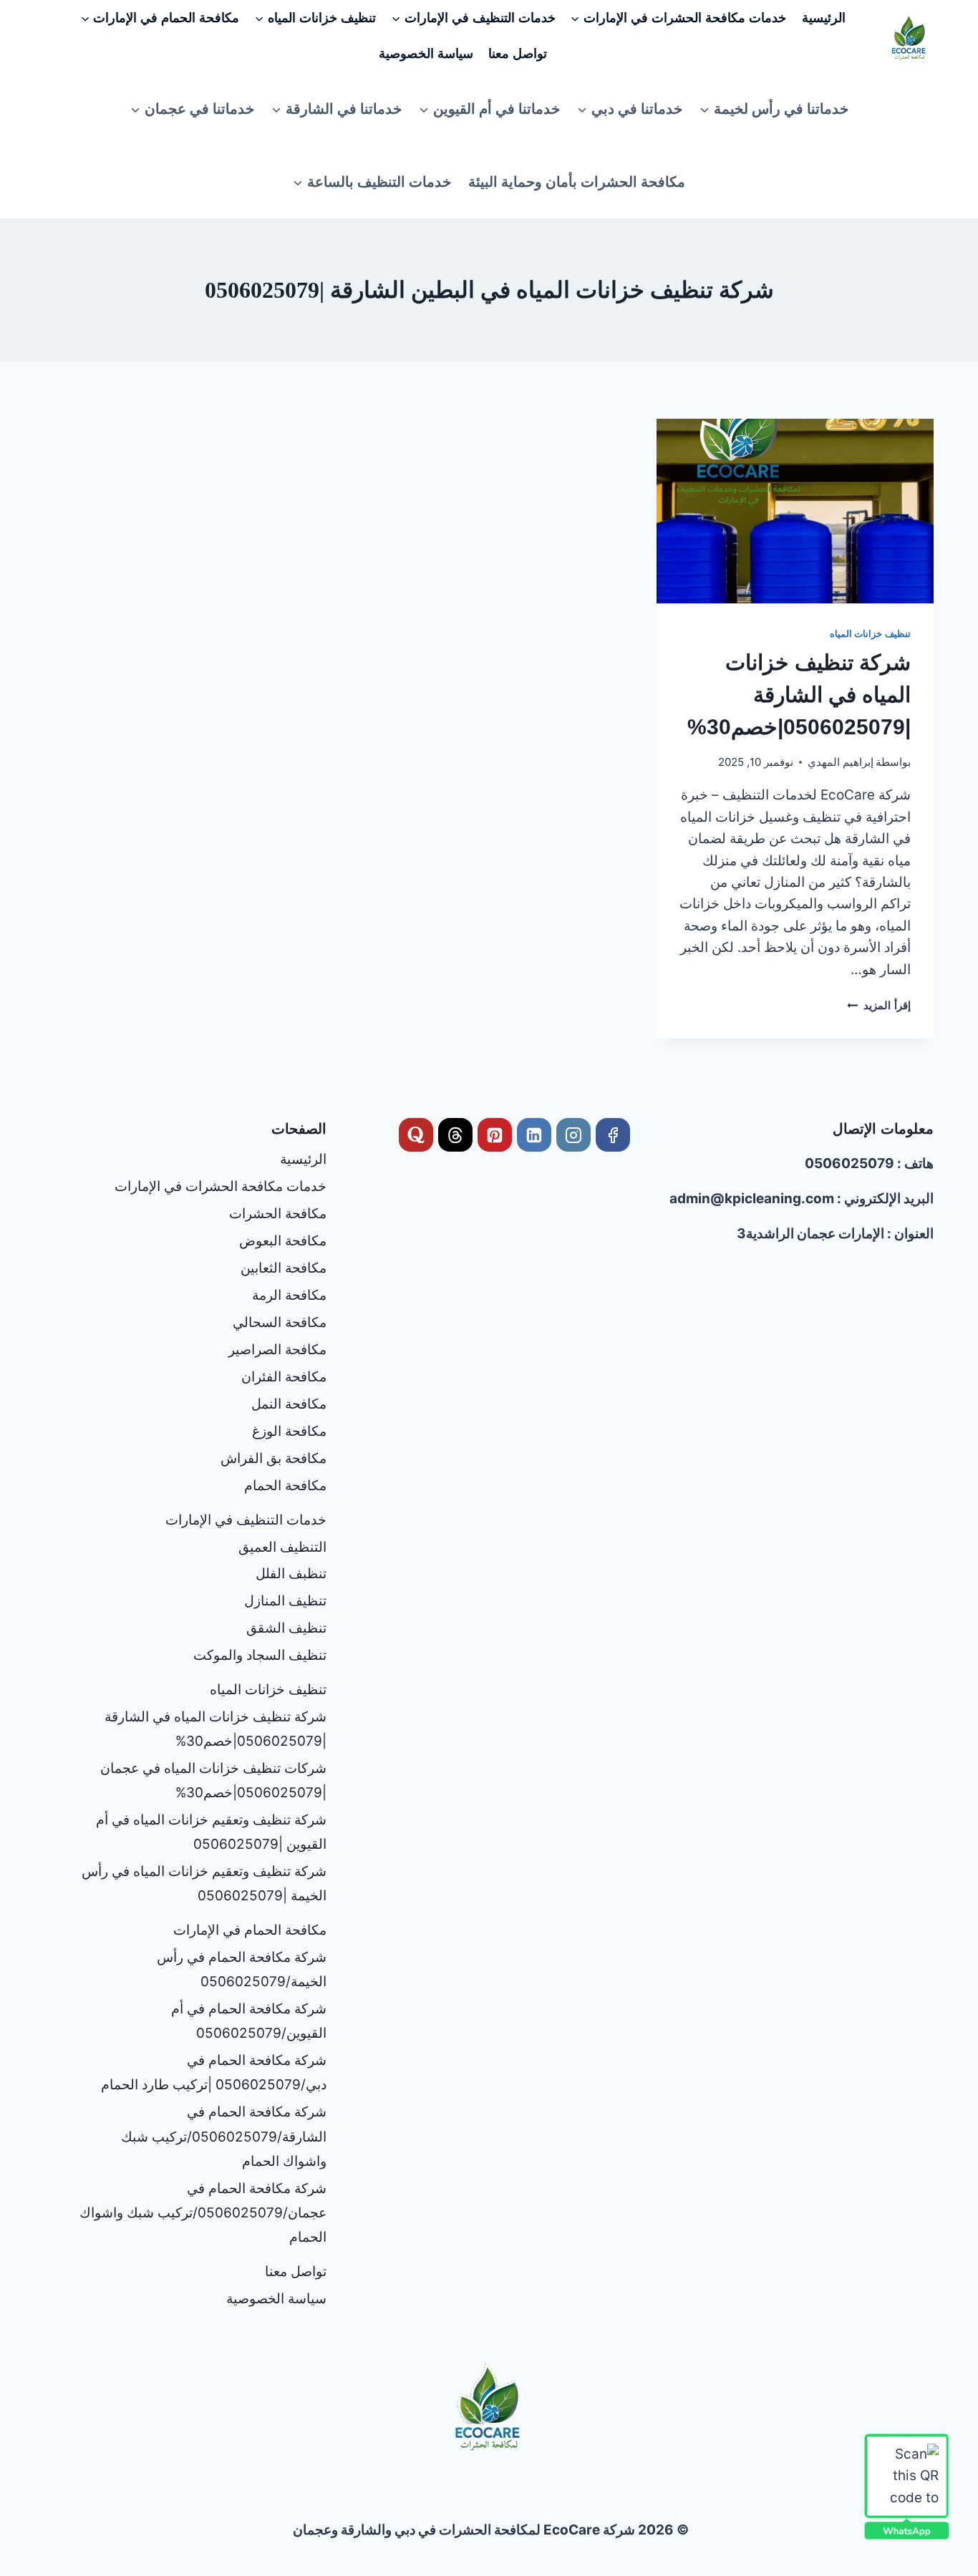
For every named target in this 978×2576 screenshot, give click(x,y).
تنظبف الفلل (291, 1574)
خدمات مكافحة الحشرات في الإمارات (221, 1186)
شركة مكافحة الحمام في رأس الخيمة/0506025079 (242, 1969)
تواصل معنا (518, 54)
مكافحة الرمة (289, 1295)
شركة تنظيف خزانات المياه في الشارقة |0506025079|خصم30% (799, 695)
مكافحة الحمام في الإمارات (250, 1930)
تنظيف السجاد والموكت (260, 1655)
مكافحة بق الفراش (273, 1458)
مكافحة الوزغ (289, 1431)
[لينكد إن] (534, 1135)
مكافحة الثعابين (284, 1268)
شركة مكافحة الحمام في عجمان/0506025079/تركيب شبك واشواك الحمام (203, 2213)
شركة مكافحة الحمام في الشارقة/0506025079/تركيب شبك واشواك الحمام (224, 2136)
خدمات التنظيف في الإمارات (246, 1520)
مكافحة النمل (289, 1404)
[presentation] (795, 511)
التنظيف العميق (282, 1547)
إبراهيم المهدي (841, 762)
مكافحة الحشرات (278, 1214)
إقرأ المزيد (879, 1005)
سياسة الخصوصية (426, 54)
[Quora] (416, 1135)
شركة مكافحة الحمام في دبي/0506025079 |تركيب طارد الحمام (214, 2072)
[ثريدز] (455, 1135)
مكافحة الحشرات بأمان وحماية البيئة (577, 182)
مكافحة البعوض (283, 1241)
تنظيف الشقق (286, 1628)
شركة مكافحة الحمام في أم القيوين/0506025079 (249, 2021)
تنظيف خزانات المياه (870, 633)
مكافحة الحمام (285, 1486)
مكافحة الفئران (284, 1377)
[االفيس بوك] (613, 1135)
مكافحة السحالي (280, 1322)
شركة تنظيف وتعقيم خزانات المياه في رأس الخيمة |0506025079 (204, 1884)
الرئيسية (824, 18)
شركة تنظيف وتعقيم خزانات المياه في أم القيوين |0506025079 (211, 1832)
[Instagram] (573, 1135)
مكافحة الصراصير (277, 1350)
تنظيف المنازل (285, 1601)
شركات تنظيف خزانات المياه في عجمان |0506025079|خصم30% (213, 1780)
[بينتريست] (495, 1135)
